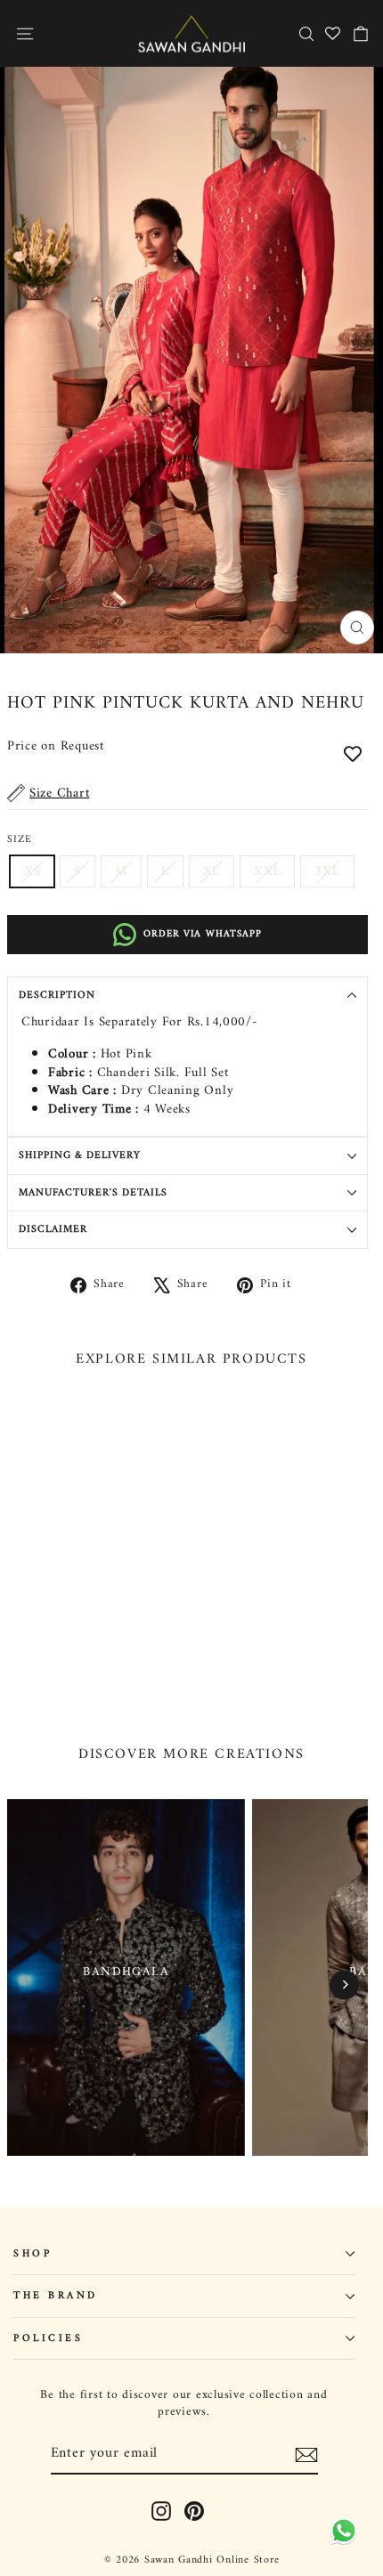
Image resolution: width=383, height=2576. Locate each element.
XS (32, 871)
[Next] (344, 1985)
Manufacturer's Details (93, 1193)
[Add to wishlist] (352, 753)
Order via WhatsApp (203, 934)
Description (57, 995)
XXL (267, 871)
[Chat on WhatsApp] (341, 2529)
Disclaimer (53, 1229)
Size (20, 839)
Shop (33, 2254)
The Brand (56, 2296)
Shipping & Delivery (80, 1155)
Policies (48, 2338)
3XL (327, 871)
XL (212, 871)
